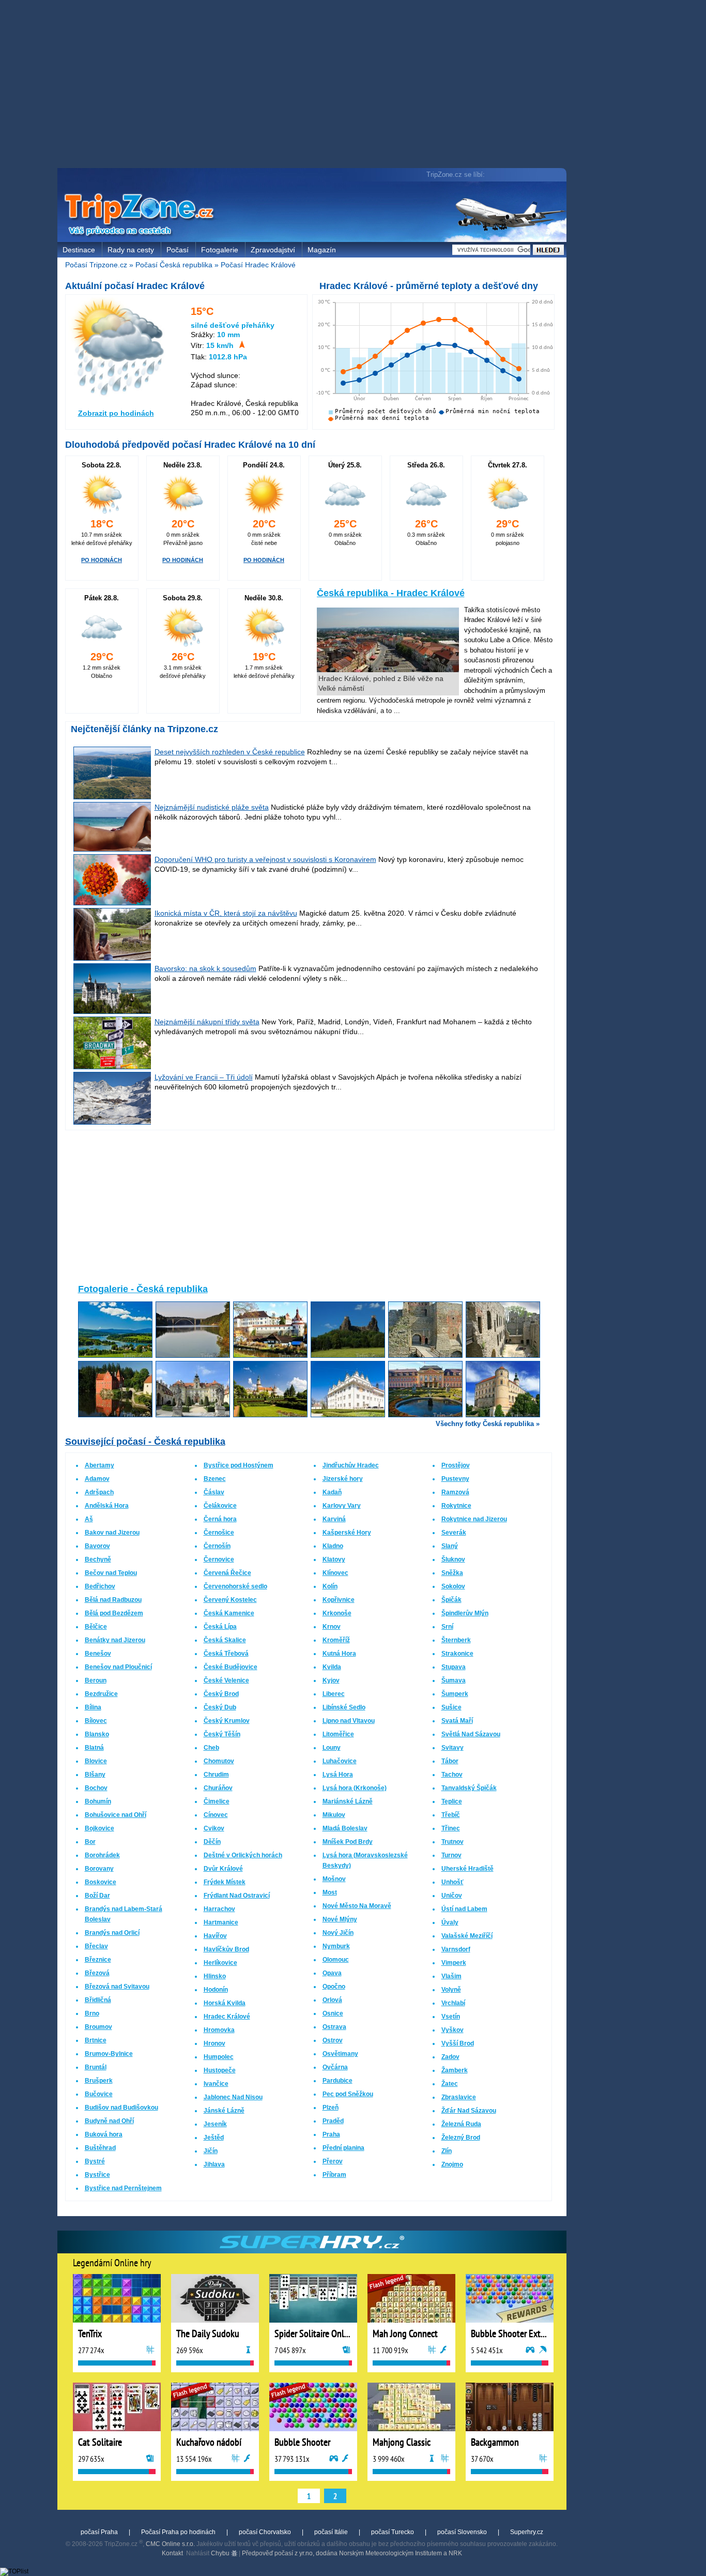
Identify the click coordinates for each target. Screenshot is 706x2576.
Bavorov (97, 1546)
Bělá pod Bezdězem (114, 1613)
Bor (90, 1842)
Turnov (451, 1855)
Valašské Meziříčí (467, 1936)
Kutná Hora (339, 1654)
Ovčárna (335, 2067)
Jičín (211, 2151)
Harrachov (219, 1909)
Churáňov (218, 1788)
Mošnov (334, 1879)
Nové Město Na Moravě (357, 1906)
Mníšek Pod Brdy (348, 1842)
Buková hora (104, 2134)
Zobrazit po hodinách (116, 413)
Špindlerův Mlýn (465, 1613)
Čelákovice (220, 1506)
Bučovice (99, 2094)
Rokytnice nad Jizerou (474, 1519)
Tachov (452, 1775)
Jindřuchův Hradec (351, 1465)
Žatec (450, 2084)
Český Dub (220, 1707)
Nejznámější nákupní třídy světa (207, 1022)
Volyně (451, 1990)
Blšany (95, 1775)
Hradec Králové (227, 2017)
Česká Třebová (226, 1654)
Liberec (334, 1694)
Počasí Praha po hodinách (178, 2532)
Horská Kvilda (225, 2003)
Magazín (322, 250)
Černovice (219, 1559)
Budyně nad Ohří (109, 2121)
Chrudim (216, 1775)
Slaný (450, 1546)
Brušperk (99, 2081)
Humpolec (219, 2057)
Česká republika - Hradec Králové (391, 593)
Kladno (333, 1546)
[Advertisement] (314, 85)
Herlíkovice (220, 1963)
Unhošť (452, 1882)
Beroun (96, 1680)
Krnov (332, 1627)
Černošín (217, 1546)
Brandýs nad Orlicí (112, 1933)
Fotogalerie (220, 250)
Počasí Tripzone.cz (96, 265)
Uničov (452, 1896)
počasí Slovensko (462, 2532)
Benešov (98, 1654)
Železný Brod (461, 2138)
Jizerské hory (343, 1479)
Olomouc (336, 1960)
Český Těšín (222, 1734)
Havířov (215, 1936)
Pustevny (455, 1479)
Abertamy (99, 1465)
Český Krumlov (227, 1721)
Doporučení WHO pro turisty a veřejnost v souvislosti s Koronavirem (265, 859)
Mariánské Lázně (348, 1801)
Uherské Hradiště (467, 1869)
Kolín (330, 1586)
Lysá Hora (338, 1775)
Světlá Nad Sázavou (471, 1734)
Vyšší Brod (458, 2043)
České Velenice (226, 1680)
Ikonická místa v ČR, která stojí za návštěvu (226, 913)
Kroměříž (336, 1640)
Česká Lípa (220, 1627)
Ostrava (334, 2027)
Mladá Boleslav (345, 1828)
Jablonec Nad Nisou (233, 2097)
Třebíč (451, 1815)
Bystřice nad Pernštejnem (123, 2188)
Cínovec (216, 1815)
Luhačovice (340, 1761)
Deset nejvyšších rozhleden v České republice (230, 752)
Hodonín (216, 1990)
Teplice (452, 1801)
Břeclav (96, 1946)
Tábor (450, 1761)
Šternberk (456, 1640)
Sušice (451, 1707)
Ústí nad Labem (464, 1909)
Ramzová (455, 1492)
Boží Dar (97, 1896)
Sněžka (452, 1573)
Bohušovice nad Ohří (116, 1815)
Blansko (97, 1734)
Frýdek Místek (225, 1882)
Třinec (451, 1828)
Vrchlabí (453, 2003)
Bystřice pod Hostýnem (239, 1465)
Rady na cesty (131, 250)
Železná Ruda (461, 2124)
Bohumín (98, 1801)
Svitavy (452, 1748)
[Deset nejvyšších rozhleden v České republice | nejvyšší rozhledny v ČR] (113, 797)
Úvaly (450, 1922)
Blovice (96, 1761)
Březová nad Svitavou (117, 1987)
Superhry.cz (527, 2532)
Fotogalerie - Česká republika (143, 1289)
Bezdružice (101, 1694)
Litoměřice (338, 1734)
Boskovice (101, 1882)
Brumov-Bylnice (109, 2054)
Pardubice (337, 2081)
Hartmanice (221, 1922)
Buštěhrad (100, 2148)
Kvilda (332, 1667)
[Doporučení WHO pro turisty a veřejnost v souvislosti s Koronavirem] (113, 903)
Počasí (178, 250)
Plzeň (331, 2108)
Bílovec (96, 1721)
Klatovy (334, 1559)
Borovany (99, 1869)
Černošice (219, 1533)
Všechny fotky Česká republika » (488, 1424)
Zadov (450, 2057)
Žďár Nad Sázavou (469, 2111)
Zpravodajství (273, 250)
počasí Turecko (393, 2532)
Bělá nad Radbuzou (113, 1600)
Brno (92, 2013)
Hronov (214, 2043)
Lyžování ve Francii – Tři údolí (204, 1077)
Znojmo (452, 2164)
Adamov (97, 1479)
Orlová (332, 2000)
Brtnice (96, 2040)
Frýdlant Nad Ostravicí (237, 1896)
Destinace (79, 250)
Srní (447, 1627)
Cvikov (214, 1828)
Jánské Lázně (224, 2111)
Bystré (95, 2161)
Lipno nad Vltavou (349, 1721)
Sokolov (453, 1586)
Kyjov (331, 1680)
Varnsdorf (456, 1949)
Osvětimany (340, 2054)
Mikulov (334, 1815)
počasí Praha (99, 2532)
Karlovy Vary (342, 1506)
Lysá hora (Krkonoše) (355, 1788)
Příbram (334, 2175)
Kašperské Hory (347, 1533)
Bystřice (97, 2175)
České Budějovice (231, 1667)
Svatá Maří (457, 1721)
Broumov (98, 2027)
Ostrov (333, 2040)
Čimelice (217, 1801)
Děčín (212, 1842)
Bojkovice (99, 1828)
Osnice (333, 2013)
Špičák (451, 1600)
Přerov (333, 2161)
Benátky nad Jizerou (115, 1640)
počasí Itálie (331, 2532)
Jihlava (214, 2164)
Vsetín (451, 2017)
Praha (331, 2134)
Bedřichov (100, 1586)
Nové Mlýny (340, 1919)
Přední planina (343, 2148)
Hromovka (219, 2030)
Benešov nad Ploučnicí (118, 1667)
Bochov (96, 1788)
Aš (89, 1519)
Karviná (334, 1519)
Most (330, 1892)
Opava (332, 1973)
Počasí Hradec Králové (258, 265)
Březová (97, 1973)
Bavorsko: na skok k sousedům (205, 968)
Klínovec (335, 1573)
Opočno (334, 1987)
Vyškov (452, 2030)
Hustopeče (220, 2070)
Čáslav (214, 1492)
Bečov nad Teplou (111, 1573)
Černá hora (220, 1519)
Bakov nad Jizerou (112, 1533)
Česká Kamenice (229, 1613)
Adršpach (99, 1492)
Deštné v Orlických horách (243, 1855)
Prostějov (456, 1465)
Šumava (454, 1680)
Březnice (98, 1960)
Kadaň (332, 1492)
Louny (332, 1748)
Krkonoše (337, 1613)
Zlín (447, 2151)
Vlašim (451, 1976)
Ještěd (214, 2138)
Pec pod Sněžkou (348, 2094)
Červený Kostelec (230, 1600)
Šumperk (455, 1694)
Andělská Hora (107, 1506)
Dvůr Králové (223, 1869)
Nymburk (336, 1946)
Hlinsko (215, 1976)
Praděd (333, 2121)
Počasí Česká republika (174, 265)
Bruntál (96, 2067)
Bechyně (98, 1559)
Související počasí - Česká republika (145, 1442)
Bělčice (96, 1627)
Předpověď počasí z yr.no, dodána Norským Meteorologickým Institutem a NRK (352, 2553)
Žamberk (455, 2070)
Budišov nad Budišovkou (121, 2108)
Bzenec (215, 1479)
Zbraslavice (459, 2097)
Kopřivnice (339, 1600)
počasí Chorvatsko (265, 2532)
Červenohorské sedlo (235, 1586)
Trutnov (452, 1842)
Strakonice (457, 1654)
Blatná (94, 1748)
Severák (454, 1533)
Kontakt (172, 2553)
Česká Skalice (225, 1640)
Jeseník (215, 2124)
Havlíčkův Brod (226, 1949)
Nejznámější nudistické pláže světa (212, 807)
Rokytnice (456, 1506)
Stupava (454, 1667)
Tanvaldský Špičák (469, 1788)
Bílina (93, 1707)
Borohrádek (102, 1855)
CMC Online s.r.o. (170, 2544)
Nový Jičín (338, 1933)
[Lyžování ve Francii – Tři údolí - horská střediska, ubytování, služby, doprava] (113, 1122)
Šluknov (453, 1559)
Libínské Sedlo (344, 1707)
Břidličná (98, 2000)
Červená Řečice (227, 1573)
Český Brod (221, 1694)
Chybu (221, 2553)
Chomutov (219, 1761)
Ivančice (216, 2084)
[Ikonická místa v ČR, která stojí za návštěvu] (113, 958)
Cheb (211, 1748)
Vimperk (454, 1963)
